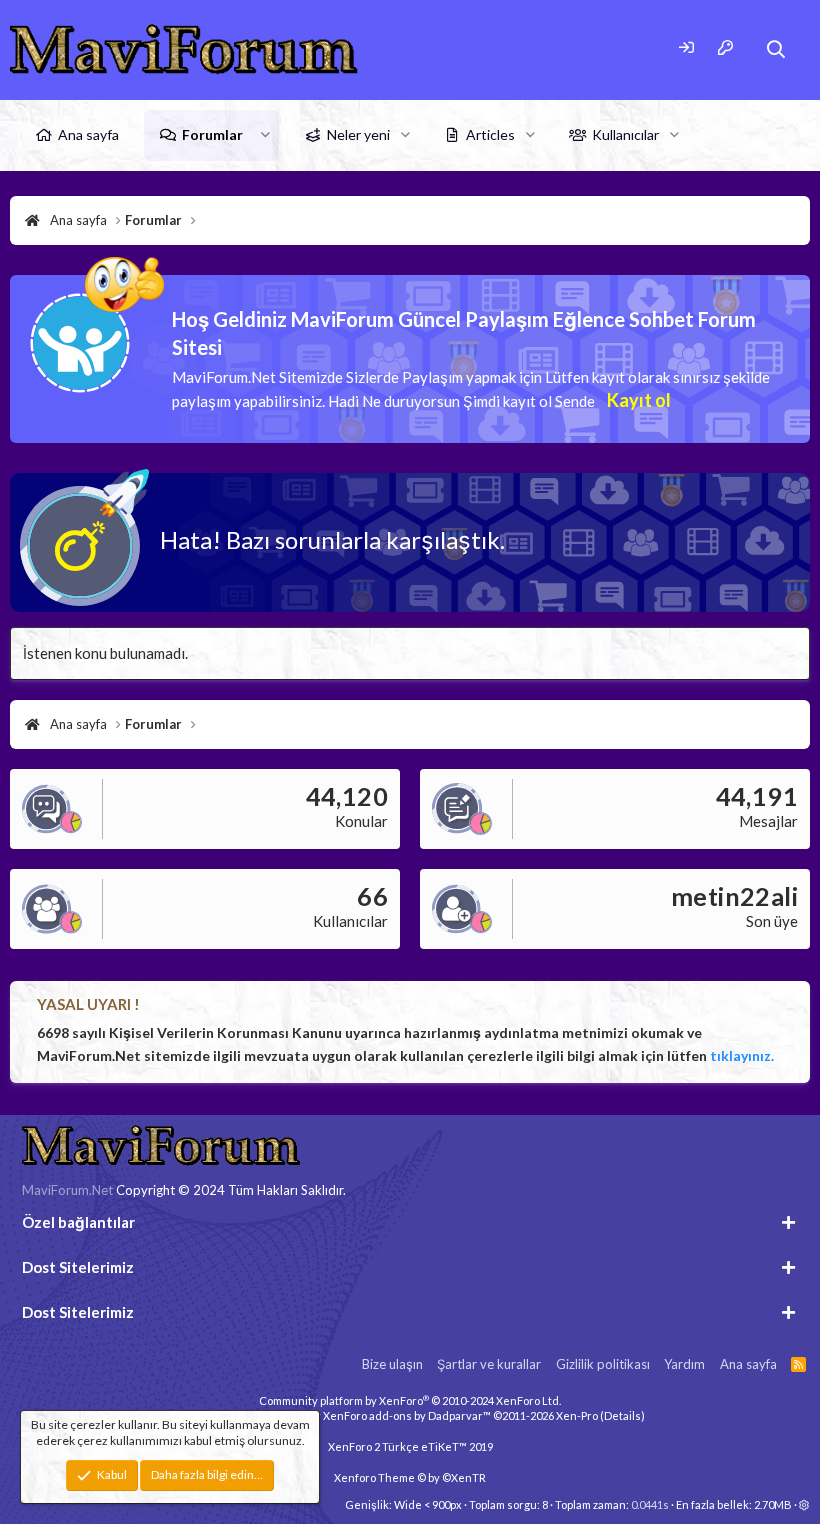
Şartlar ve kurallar (489, 1364)
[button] (265, 135)
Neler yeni (358, 134)
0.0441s (650, 1504)
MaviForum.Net (67, 1190)
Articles (490, 134)
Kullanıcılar (625, 134)
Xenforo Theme (410, 1477)
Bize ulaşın (392, 1364)
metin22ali (734, 896)
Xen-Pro (577, 1415)
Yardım (684, 1364)
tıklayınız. (742, 1055)
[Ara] (776, 49)
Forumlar (212, 134)
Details (622, 1415)
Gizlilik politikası (603, 1364)
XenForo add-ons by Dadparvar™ (407, 1415)
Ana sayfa (88, 134)
